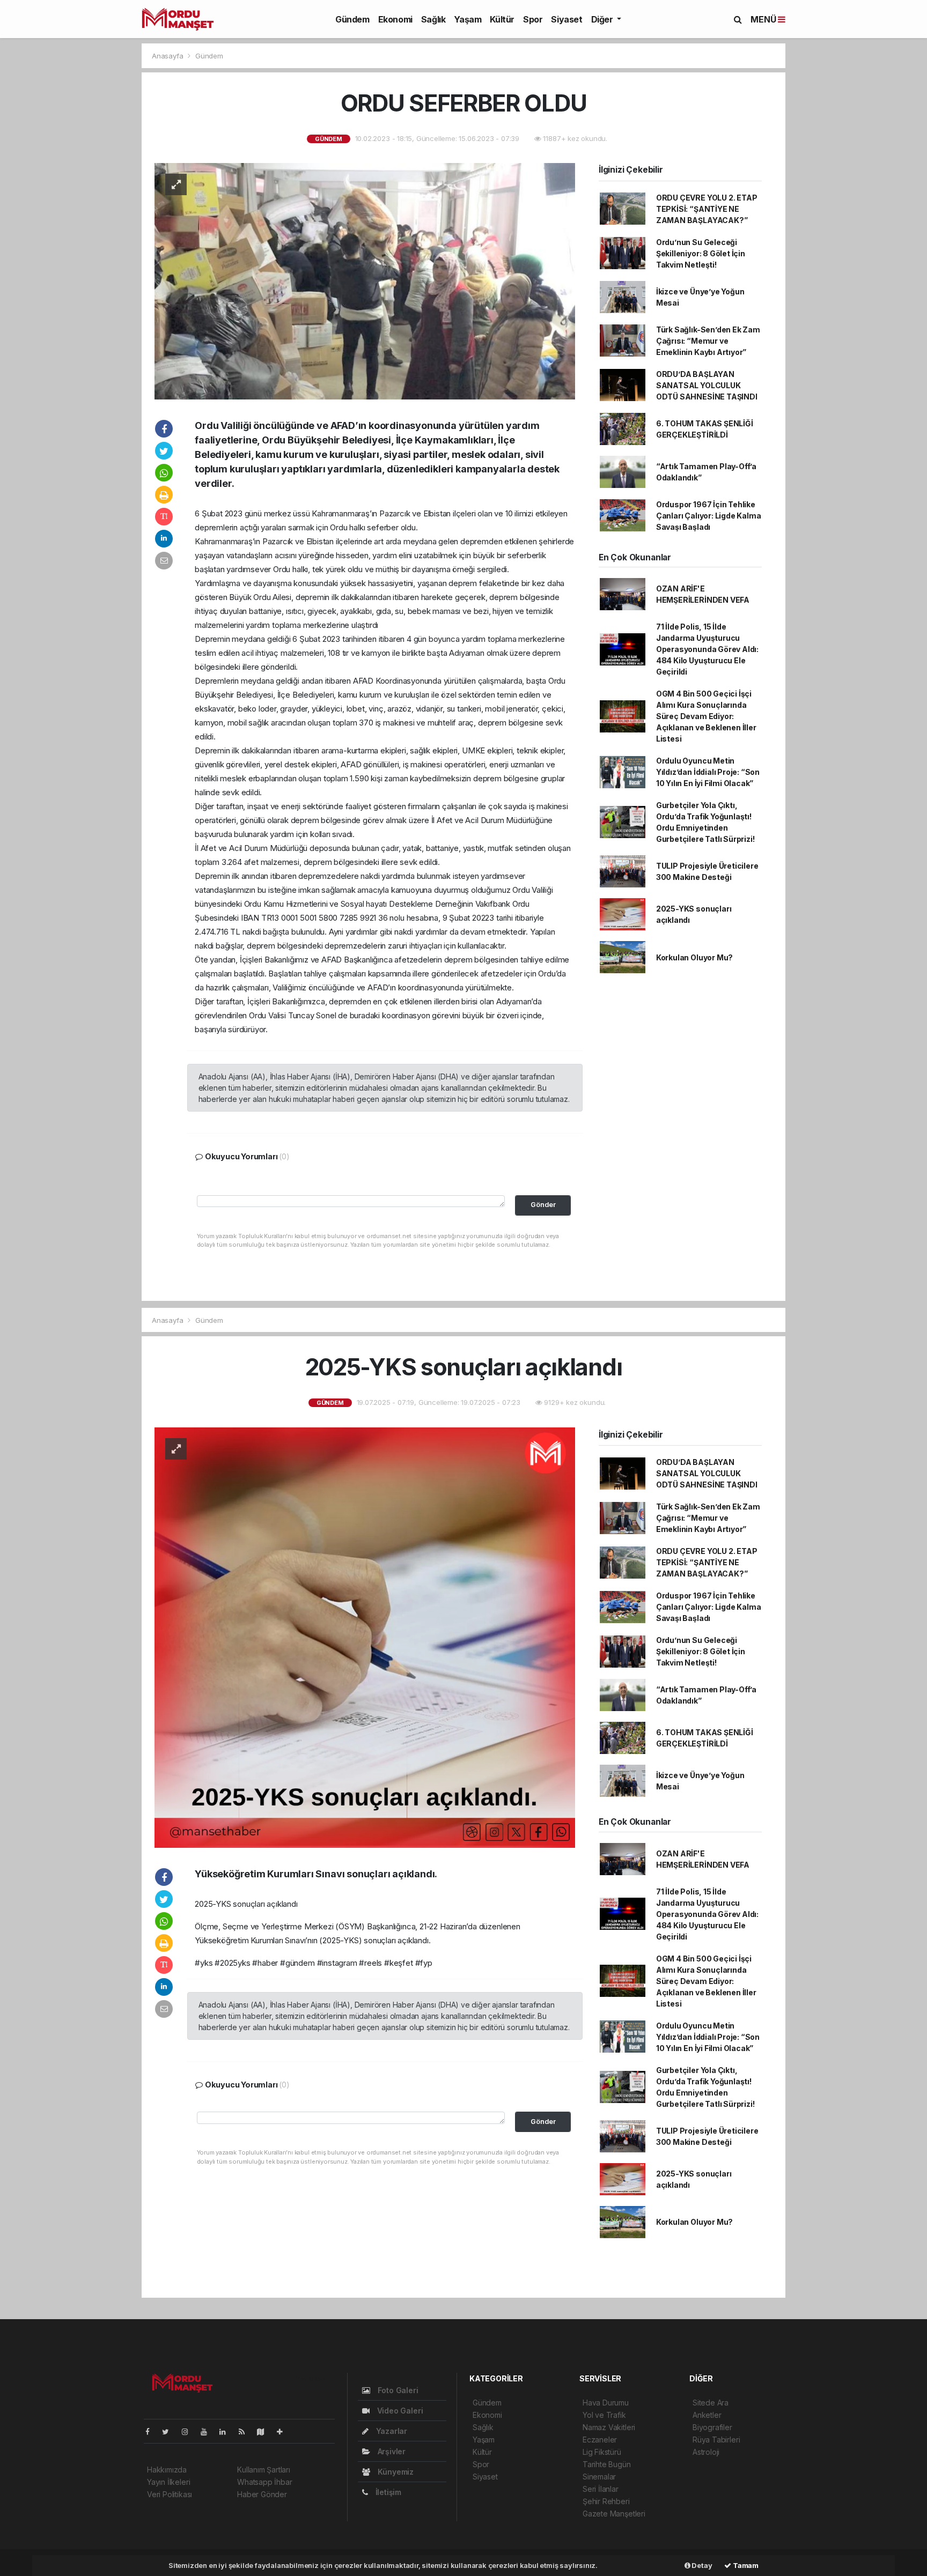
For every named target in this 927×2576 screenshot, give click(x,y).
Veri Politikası (170, 2494)
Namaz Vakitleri (609, 2427)
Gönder (543, 1205)
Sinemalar (599, 2477)
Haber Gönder (262, 2494)
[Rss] (246, 2431)
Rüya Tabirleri (716, 2440)
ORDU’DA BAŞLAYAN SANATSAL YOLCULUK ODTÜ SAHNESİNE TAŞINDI (707, 385)
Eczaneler (600, 2440)
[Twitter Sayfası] (170, 2431)
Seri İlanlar (601, 2489)
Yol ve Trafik (604, 2415)
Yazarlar (391, 2431)
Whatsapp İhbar (264, 2482)
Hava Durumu (606, 2403)
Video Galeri (399, 2411)
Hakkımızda (167, 2470)
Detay (701, 2565)
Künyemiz (395, 2472)
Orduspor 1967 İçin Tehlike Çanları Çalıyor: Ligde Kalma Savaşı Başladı (709, 516)
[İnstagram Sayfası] (189, 2431)
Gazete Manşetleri (614, 2514)
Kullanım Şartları (264, 2470)
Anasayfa (168, 56)
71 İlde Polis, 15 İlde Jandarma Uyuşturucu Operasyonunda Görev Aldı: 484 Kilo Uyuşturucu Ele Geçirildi (707, 649)
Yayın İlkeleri (168, 2482)
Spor (533, 19)
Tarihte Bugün (607, 2464)
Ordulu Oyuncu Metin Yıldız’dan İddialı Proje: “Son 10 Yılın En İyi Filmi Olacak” (708, 772)
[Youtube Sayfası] (208, 2431)
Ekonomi (395, 19)
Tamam (745, 2565)
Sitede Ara (711, 2403)
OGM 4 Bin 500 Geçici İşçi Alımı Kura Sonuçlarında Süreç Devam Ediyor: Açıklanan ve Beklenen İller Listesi (706, 716)
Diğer (603, 19)
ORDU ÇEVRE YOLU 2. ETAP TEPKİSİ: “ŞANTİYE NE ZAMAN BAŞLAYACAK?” (707, 209)
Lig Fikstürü (602, 2452)
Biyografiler (712, 2427)
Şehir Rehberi (606, 2501)
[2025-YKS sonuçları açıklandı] (365, 1636)
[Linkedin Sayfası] (227, 2431)
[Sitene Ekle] (284, 2431)
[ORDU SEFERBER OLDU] (365, 280)
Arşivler (391, 2451)
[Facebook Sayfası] (152, 2431)
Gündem (352, 19)
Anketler (707, 2415)
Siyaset (566, 19)
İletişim (387, 2492)
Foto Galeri (397, 2390)
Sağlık (433, 19)
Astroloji (706, 2452)
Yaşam (468, 19)
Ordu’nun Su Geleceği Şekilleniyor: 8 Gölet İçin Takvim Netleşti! (701, 253)
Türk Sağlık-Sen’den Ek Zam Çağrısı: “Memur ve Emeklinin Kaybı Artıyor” (708, 341)
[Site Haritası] (265, 2431)
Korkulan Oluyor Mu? (694, 957)
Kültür (502, 19)
